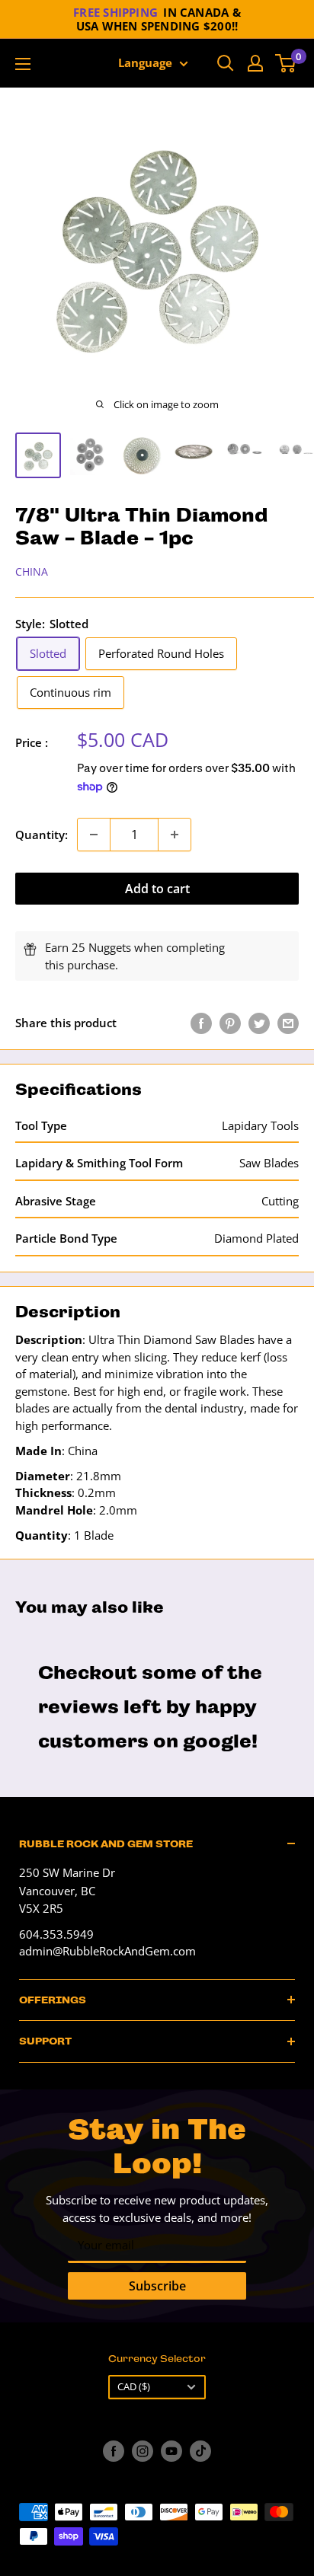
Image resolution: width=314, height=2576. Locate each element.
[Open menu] (23, 64)
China (32, 571)
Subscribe (157, 2286)
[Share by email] (288, 1023)
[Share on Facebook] (201, 1023)
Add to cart (157, 889)
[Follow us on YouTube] (171, 2451)
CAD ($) (134, 2386)
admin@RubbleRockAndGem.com (107, 1951)
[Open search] (226, 63)
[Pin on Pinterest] (230, 1023)
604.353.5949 (56, 1934)
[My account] (255, 63)
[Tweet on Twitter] (259, 1023)
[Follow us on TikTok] (200, 2451)
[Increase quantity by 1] (175, 835)
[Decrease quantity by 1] (94, 835)
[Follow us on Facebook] (114, 2451)
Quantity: (42, 835)
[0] (286, 63)
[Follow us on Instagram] (143, 2451)
